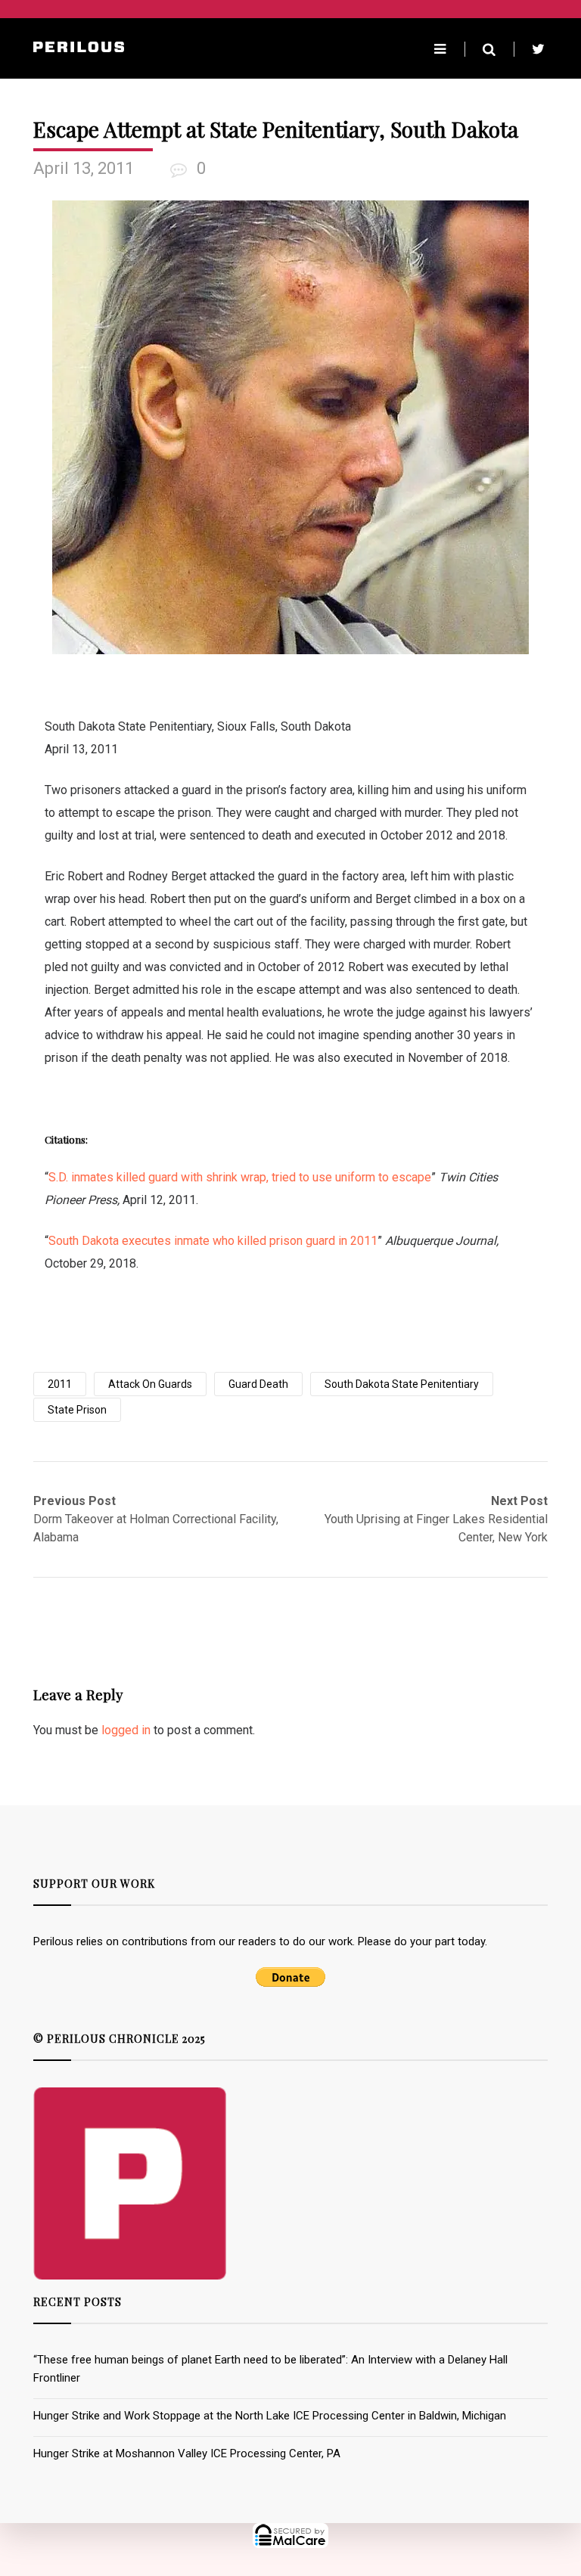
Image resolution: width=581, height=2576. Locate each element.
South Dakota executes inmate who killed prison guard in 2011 (213, 1241)
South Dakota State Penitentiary (402, 1384)
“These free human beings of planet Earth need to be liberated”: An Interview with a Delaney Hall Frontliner (270, 2369)
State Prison (77, 1410)
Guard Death (258, 1384)
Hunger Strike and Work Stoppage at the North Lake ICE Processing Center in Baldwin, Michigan (270, 2416)
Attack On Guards (150, 1384)
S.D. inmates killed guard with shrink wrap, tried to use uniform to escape (240, 1177)
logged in (126, 1730)
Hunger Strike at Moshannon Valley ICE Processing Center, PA (187, 2453)
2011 (60, 1384)
